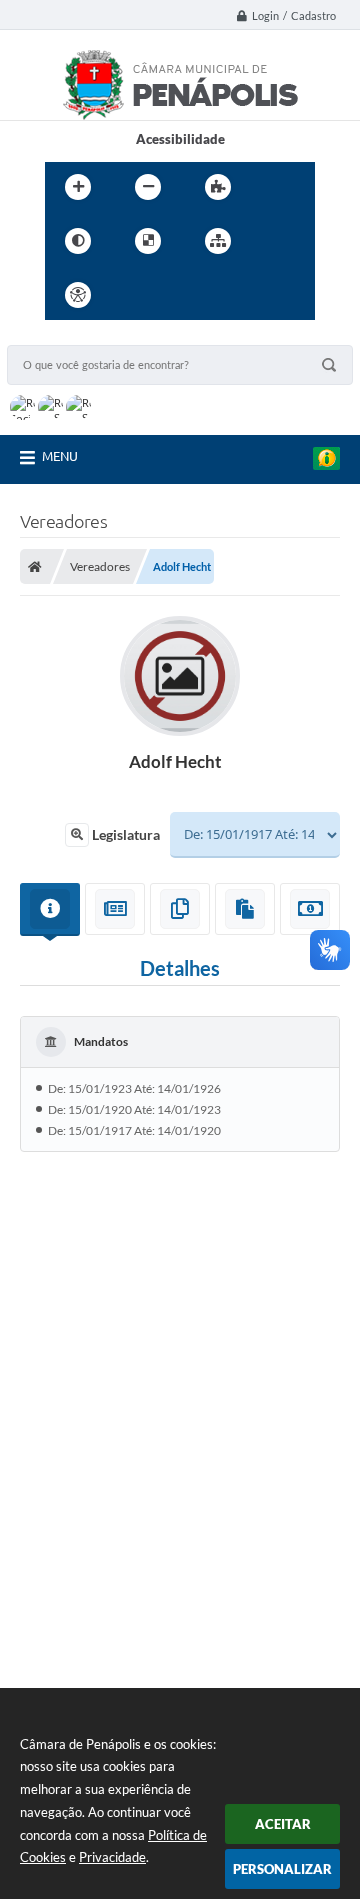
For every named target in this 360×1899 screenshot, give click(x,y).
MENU (60, 456)
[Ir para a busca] (223, 295)
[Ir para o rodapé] (267, 295)
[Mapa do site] (218, 241)
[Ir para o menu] (179, 295)
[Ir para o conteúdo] (135, 295)
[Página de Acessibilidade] (78, 295)
